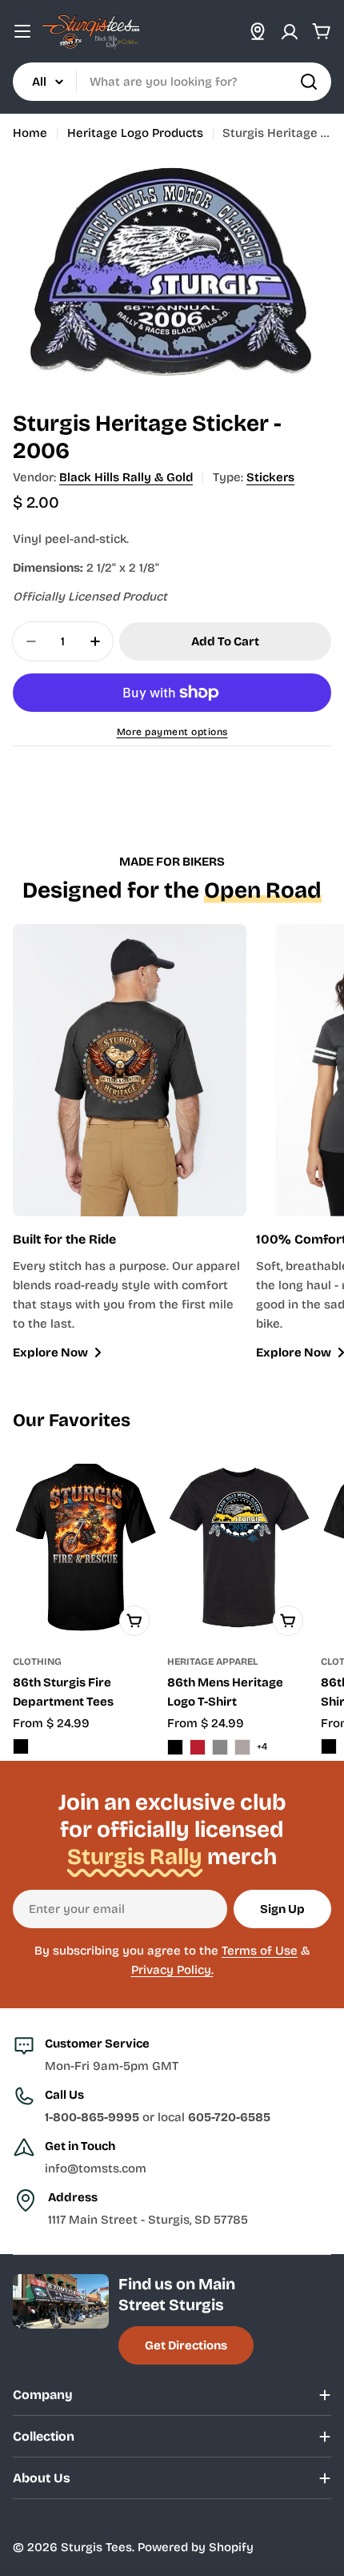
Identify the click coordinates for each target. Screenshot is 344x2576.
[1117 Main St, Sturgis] (258, 31)
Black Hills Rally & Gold (126, 477)
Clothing (37, 1662)
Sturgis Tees (96, 2547)
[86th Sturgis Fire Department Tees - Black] (21, 1746)
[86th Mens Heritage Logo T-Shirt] (240, 1547)
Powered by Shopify (196, 2547)
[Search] (309, 82)
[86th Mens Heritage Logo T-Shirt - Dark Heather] (220, 1747)
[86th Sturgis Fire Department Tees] (85, 1547)
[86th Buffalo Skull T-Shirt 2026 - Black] (329, 1746)
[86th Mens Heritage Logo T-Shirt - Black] (175, 1747)
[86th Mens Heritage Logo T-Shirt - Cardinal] (198, 1747)
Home (30, 133)
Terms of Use (260, 1951)
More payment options (172, 732)
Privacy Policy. (172, 1970)
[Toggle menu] (22, 31)
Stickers (270, 477)
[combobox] (172, 82)
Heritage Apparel (212, 1662)
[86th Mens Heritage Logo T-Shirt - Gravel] (242, 1747)
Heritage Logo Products (135, 133)
